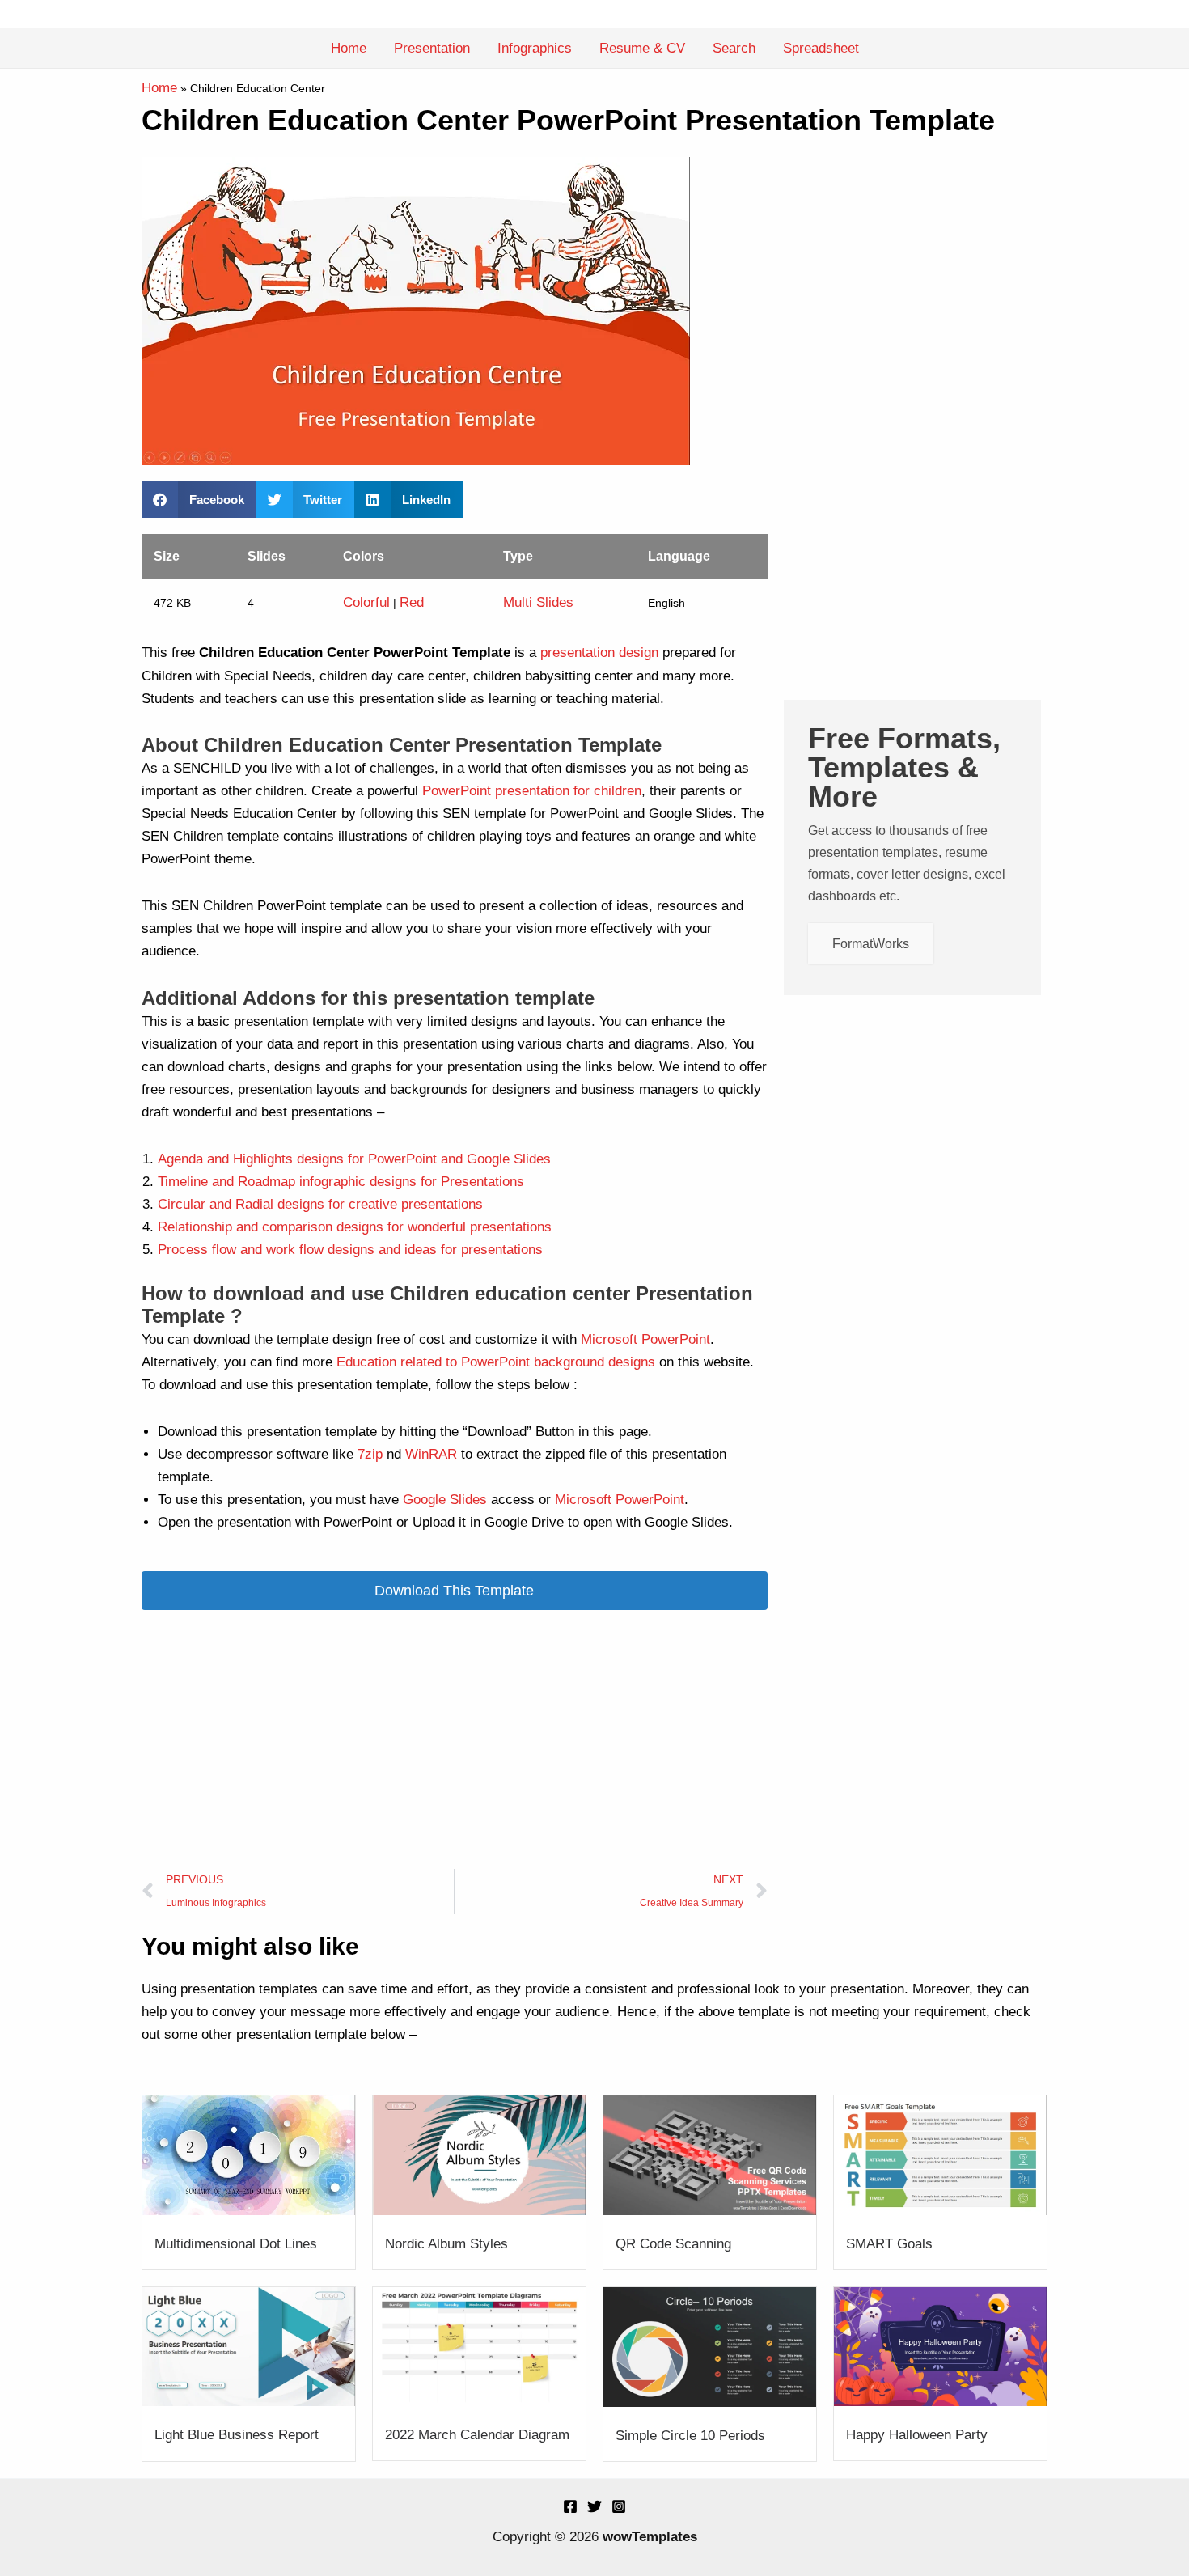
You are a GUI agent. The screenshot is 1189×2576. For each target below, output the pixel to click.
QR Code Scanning (673, 2244)
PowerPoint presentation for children (532, 791)
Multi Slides (538, 602)
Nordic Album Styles (446, 2244)
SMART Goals (889, 2244)
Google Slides (445, 1500)
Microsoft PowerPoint (643, 1339)
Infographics (535, 48)
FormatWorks (871, 944)
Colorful (366, 602)
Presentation (432, 48)
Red (412, 602)
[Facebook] (570, 2506)
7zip (370, 1454)
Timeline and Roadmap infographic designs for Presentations (341, 1182)
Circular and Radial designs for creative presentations (320, 1204)
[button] (199, 500)
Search (734, 48)
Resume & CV (642, 48)
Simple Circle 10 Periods (690, 2436)
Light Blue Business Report (237, 2435)
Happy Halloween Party (917, 2435)
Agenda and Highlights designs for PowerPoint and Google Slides (354, 1159)
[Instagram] (619, 2506)
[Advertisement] (455, 1739)
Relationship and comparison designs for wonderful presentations (355, 1227)
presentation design (599, 652)
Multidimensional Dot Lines (236, 2244)
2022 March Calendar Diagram (477, 2435)
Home (349, 48)
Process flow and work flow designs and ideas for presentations (350, 1250)
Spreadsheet (821, 48)
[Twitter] (594, 2506)
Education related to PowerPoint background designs (494, 1362)
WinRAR (431, 1454)
